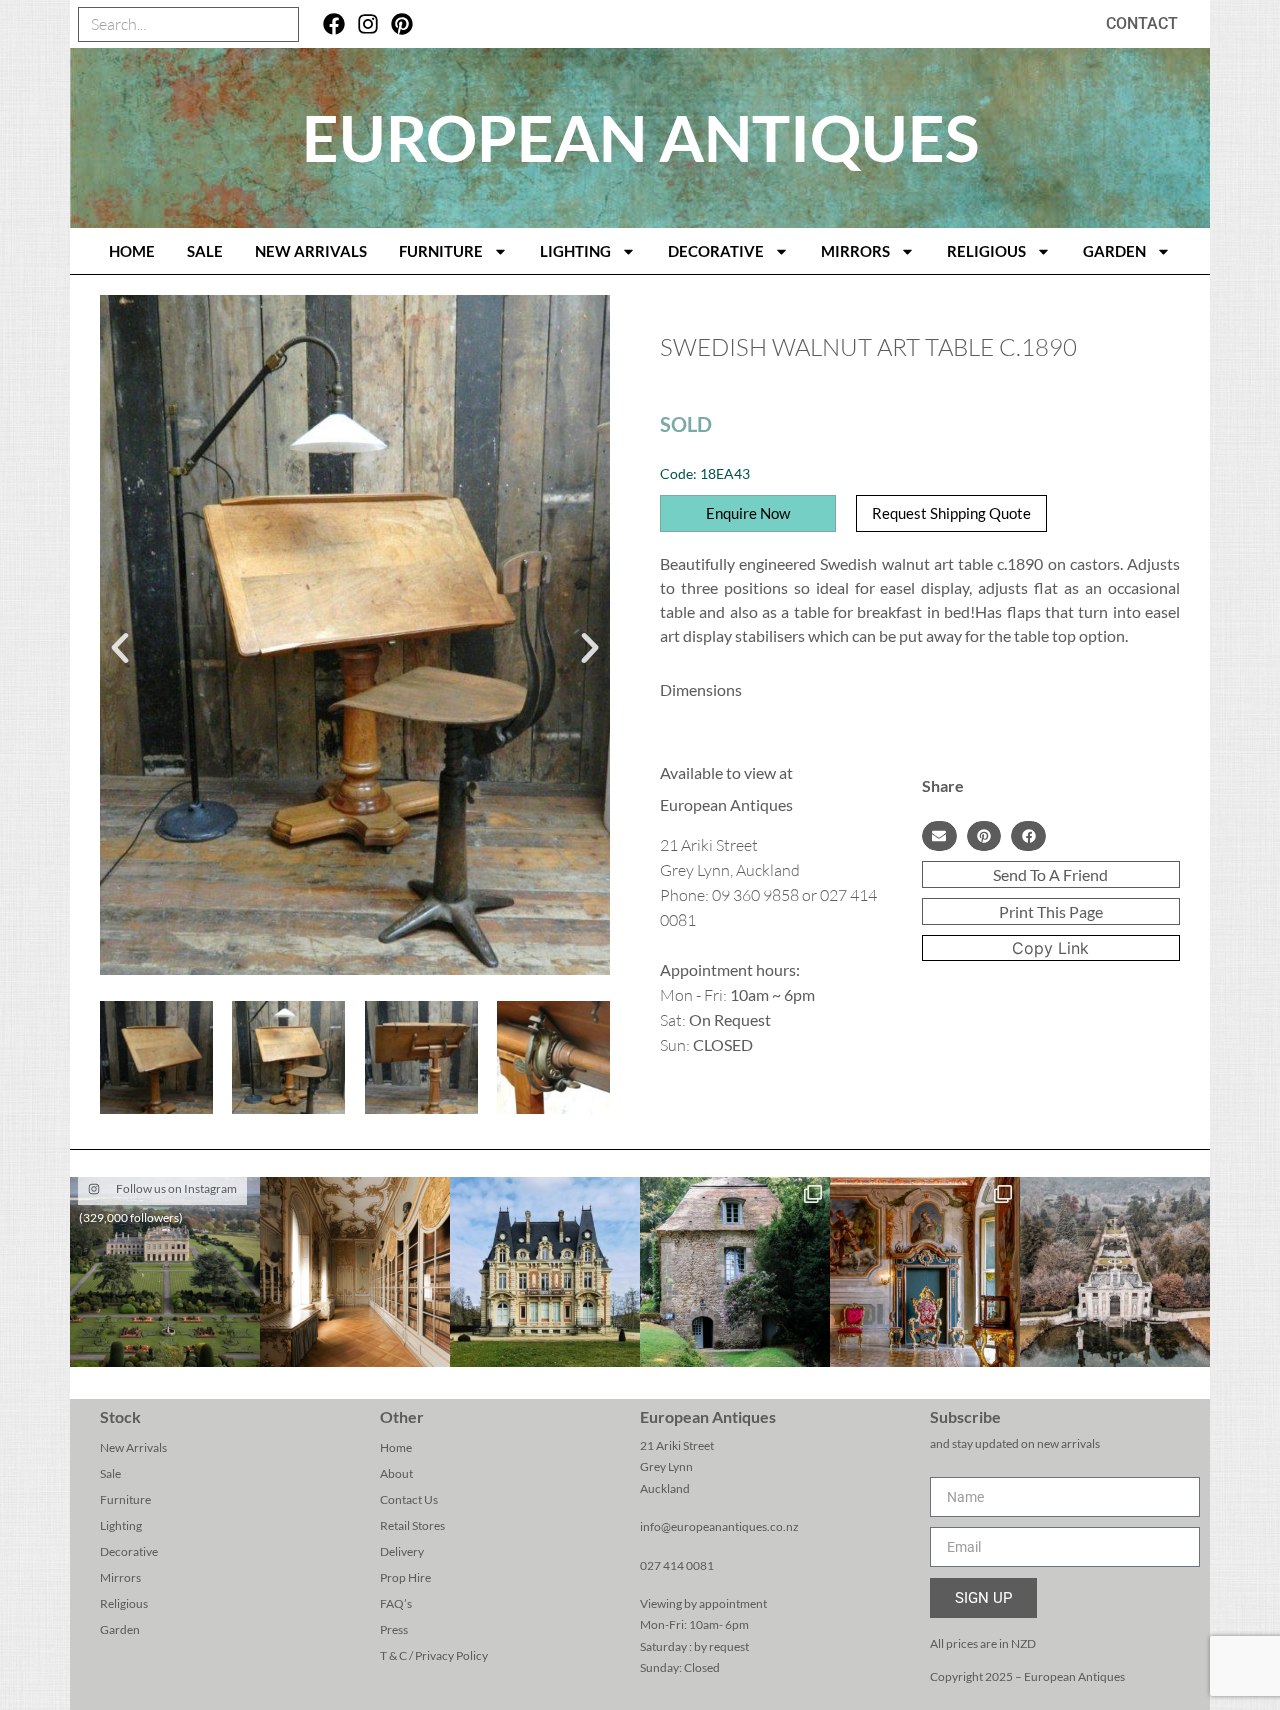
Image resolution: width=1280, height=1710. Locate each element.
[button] (120, 648)
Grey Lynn (666, 1466)
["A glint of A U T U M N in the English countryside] (165, 1272)
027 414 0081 (677, 1565)
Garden (1114, 251)
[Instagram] (368, 24)
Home (396, 1447)
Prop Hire (405, 1577)
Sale (205, 251)
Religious (986, 251)
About (396, 1473)
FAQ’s (396, 1603)
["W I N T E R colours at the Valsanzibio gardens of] (1115, 1272)
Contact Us (409, 1499)
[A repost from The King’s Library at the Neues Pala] (355, 1272)
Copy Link (1050, 948)
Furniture (441, 251)
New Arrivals (311, 251)
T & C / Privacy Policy (434, 1655)
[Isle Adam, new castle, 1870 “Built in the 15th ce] (545, 1272)
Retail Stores (412, 1525)
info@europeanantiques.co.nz (719, 1526)
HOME (132, 251)
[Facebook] (334, 24)
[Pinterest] (401, 24)
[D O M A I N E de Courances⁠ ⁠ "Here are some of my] (735, 1272)
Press (394, 1629)
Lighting (575, 251)
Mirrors (855, 251)
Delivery (402, 1551)
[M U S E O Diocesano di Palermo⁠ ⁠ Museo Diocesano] (925, 1272)
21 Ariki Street (677, 1445)
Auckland (665, 1488)
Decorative (716, 251)
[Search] (280, 24)
